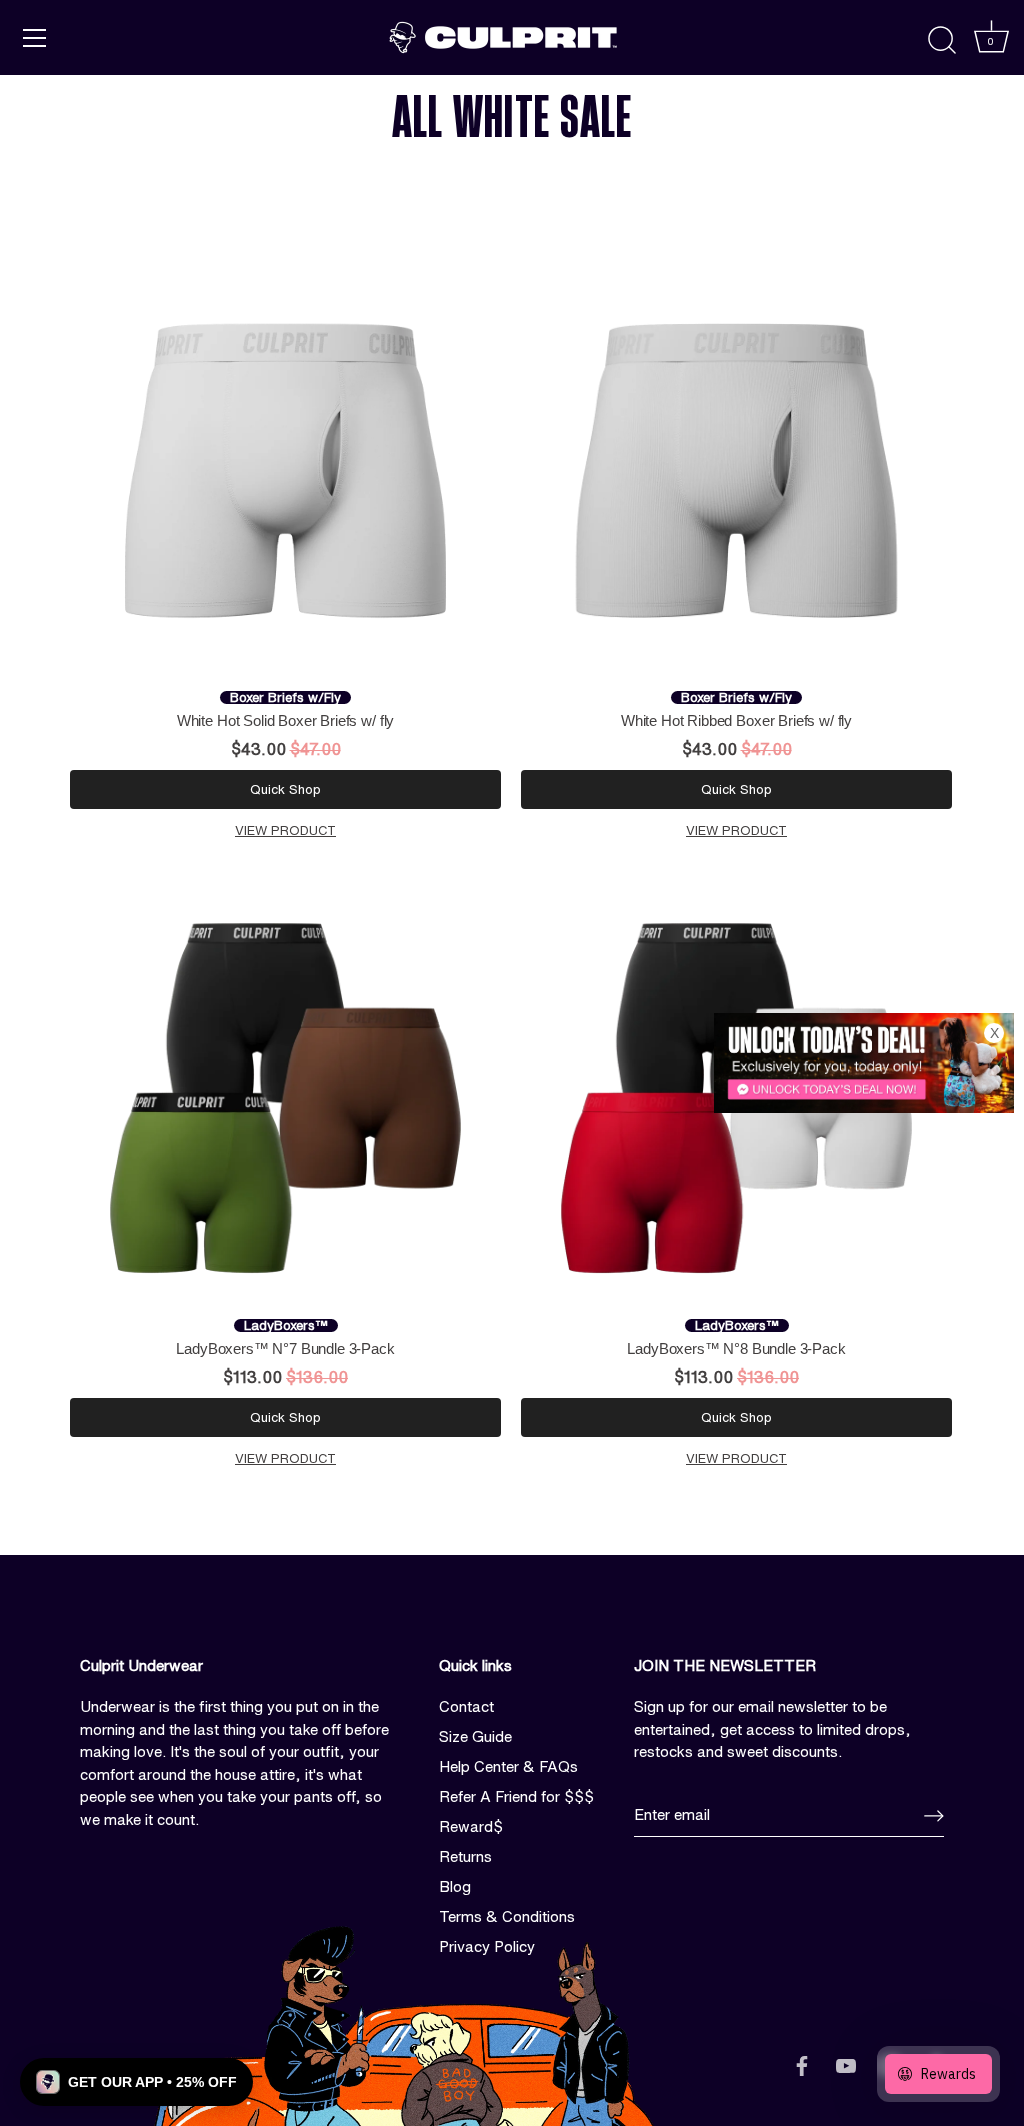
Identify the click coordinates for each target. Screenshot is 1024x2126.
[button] (136, 2082)
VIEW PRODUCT (285, 830)
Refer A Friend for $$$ (516, 1796)
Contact (466, 1706)
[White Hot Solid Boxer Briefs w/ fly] (285, 470)
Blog (455, 1886)
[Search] (942, 41)
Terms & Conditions (507, 1916)
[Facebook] (802, 2065)
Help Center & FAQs (508, 1766)
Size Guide (475, 1736)
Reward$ (471, 1826)
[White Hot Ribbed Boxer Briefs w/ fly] (736, 470)
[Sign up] (934, 1815)
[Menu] (35, 38)
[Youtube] (846, 2065)
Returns (465, 1856)
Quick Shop (285, 789)
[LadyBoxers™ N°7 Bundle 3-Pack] (285, 1098)
